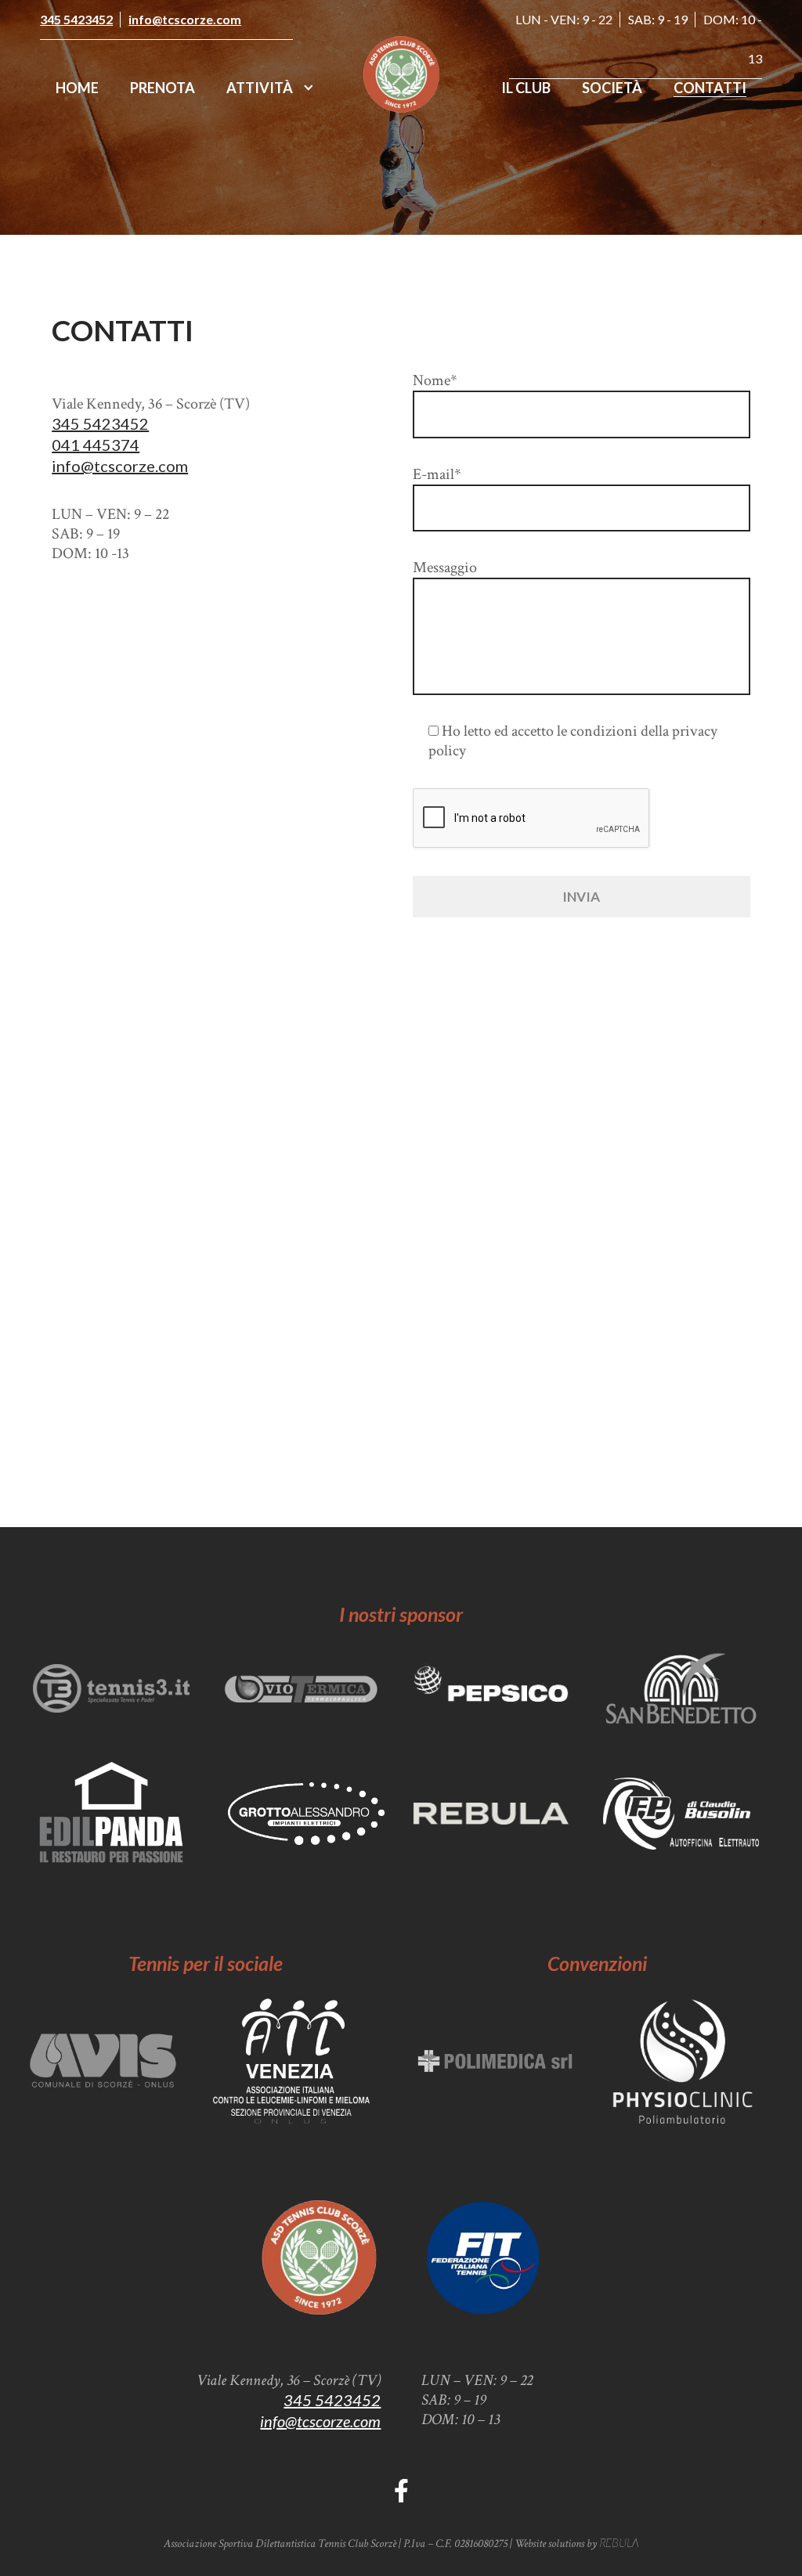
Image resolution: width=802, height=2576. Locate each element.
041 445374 (96, 445)
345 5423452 (76, 19)
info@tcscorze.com (185, 19)
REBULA (619, 2542)
